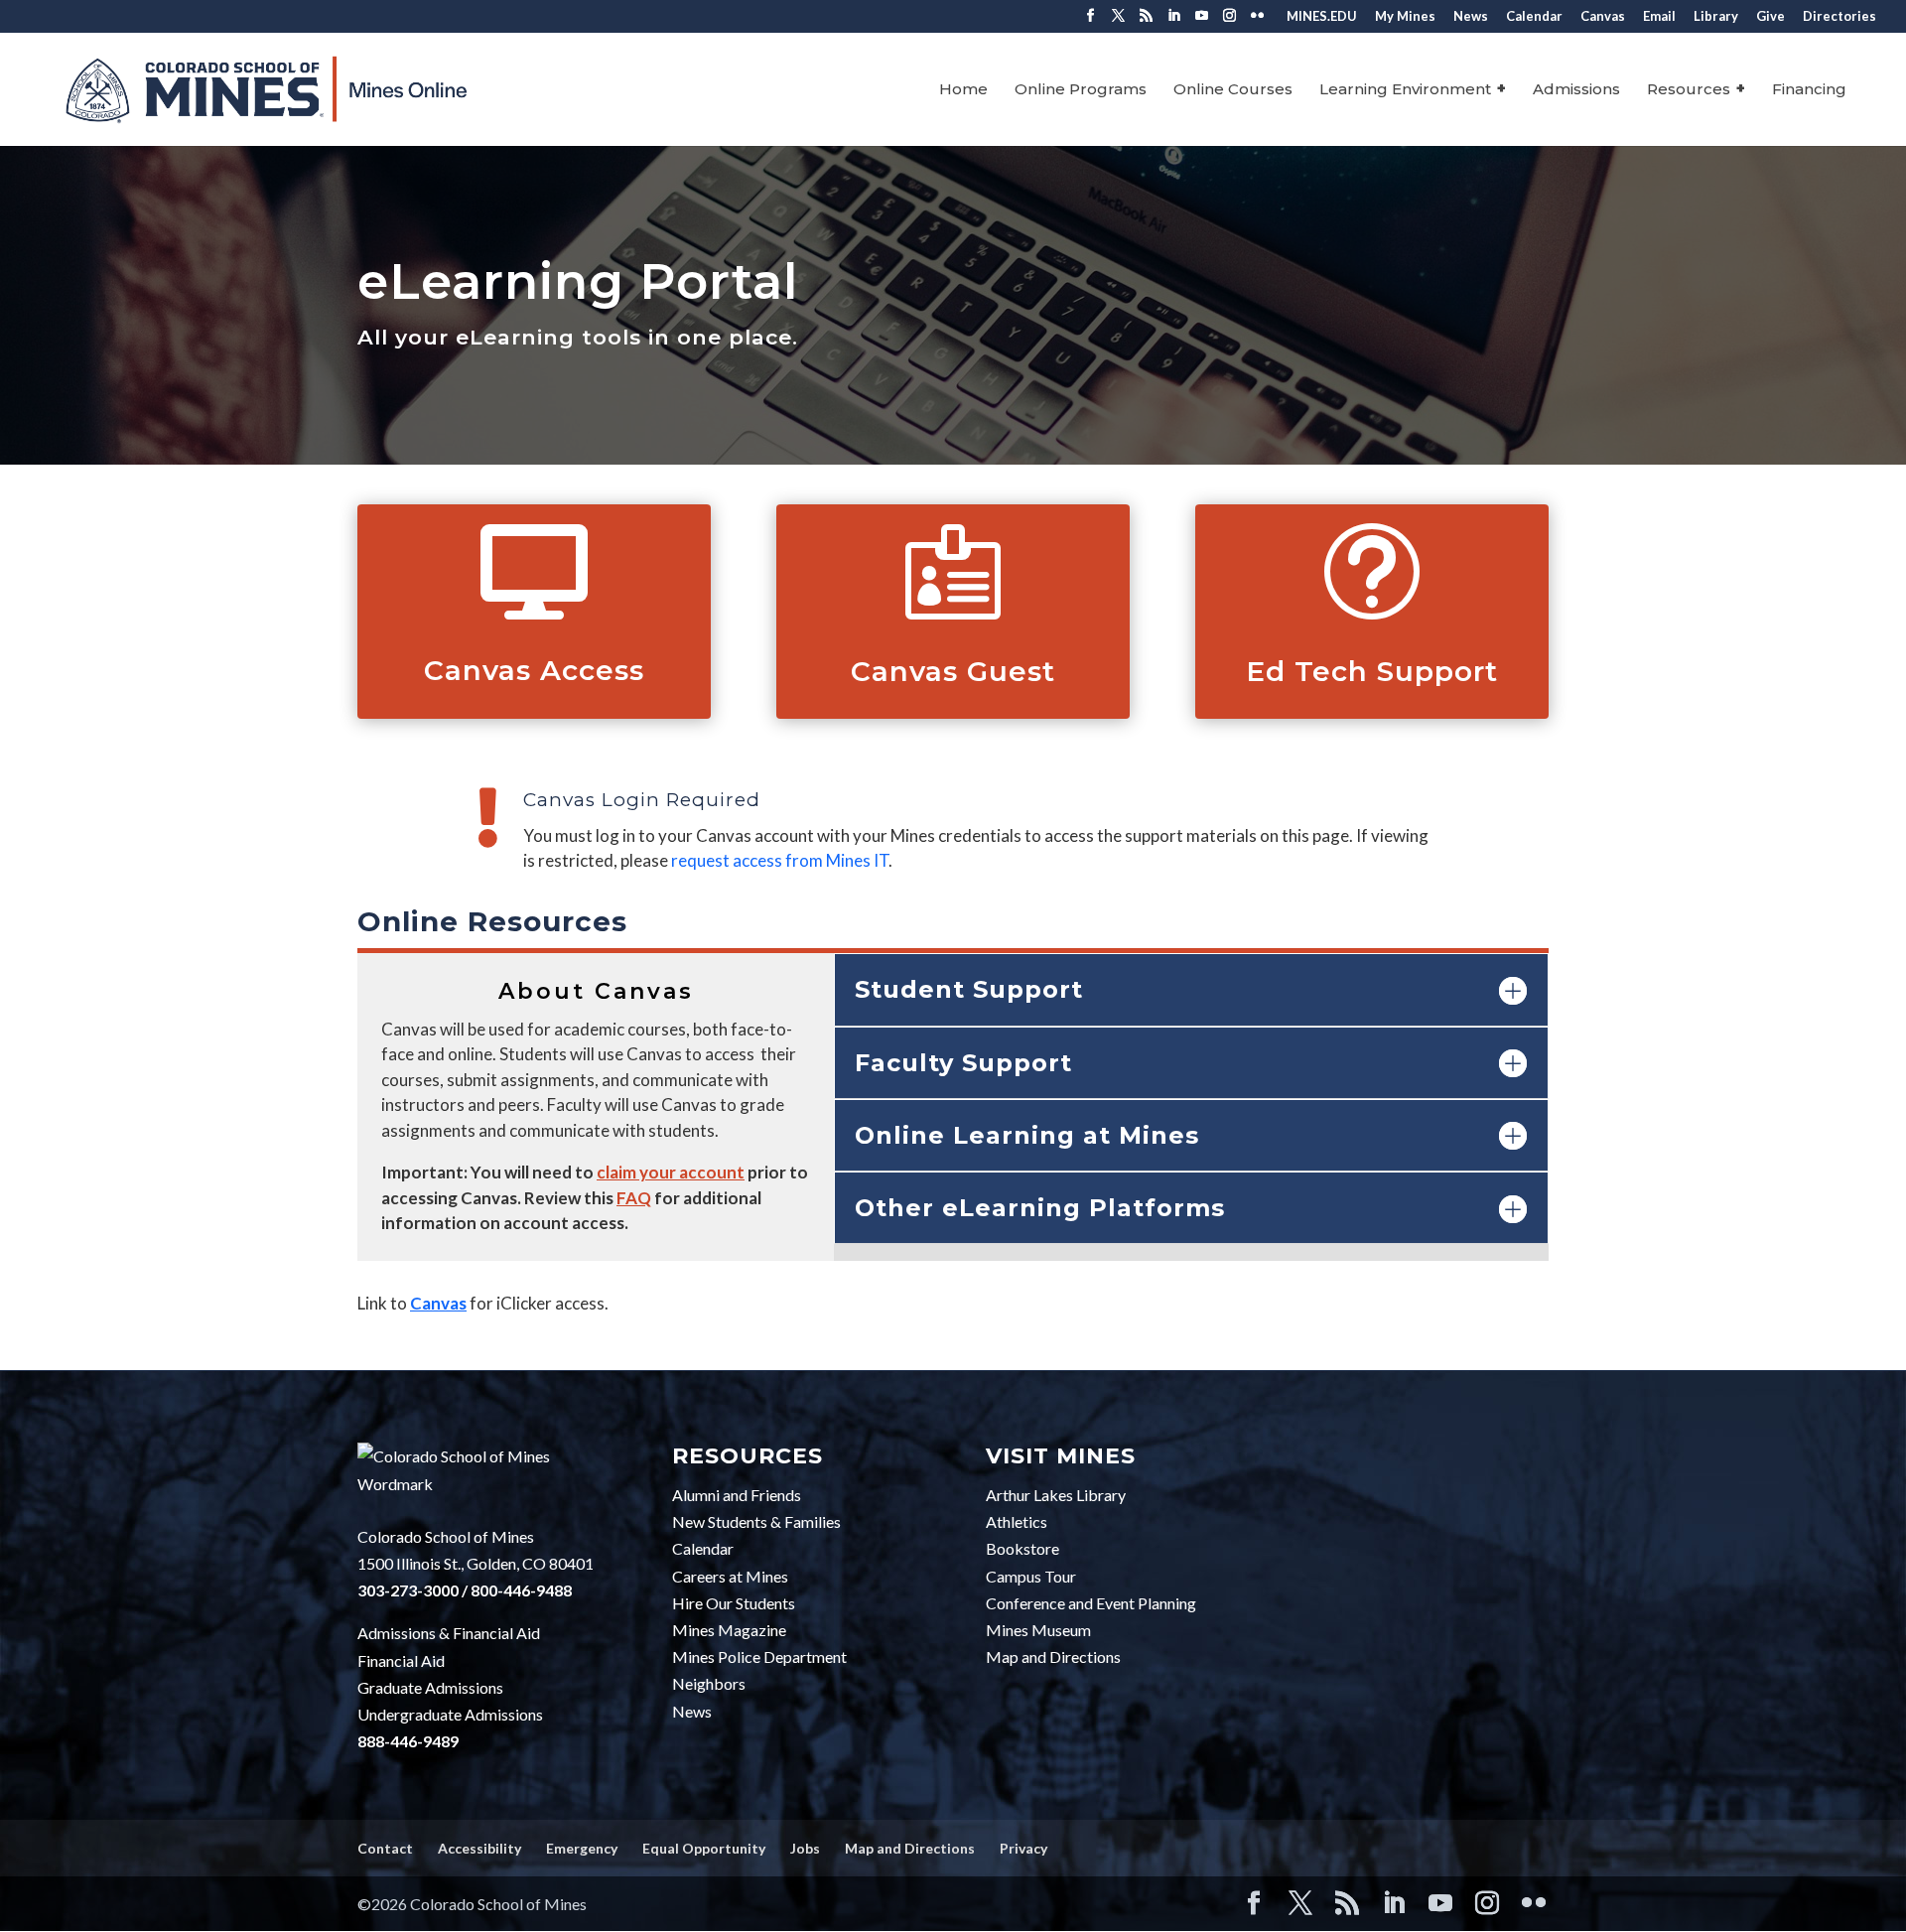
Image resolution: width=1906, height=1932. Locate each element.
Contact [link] (385, 1848)
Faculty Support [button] (963, 1063)
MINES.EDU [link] (1322, 17)
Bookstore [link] (1022, 1548)
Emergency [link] (582, 1848)
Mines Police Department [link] (759, 1656)
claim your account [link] (671, 1172)
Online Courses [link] (1233, 90)
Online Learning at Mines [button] (1027, 1135)
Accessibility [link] (479, 1848)
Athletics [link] (1017, 1521)
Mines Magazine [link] (729, 1630)
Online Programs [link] (1081, 90)
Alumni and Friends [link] (737, 1495)
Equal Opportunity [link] (704, 1848)
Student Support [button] (969, 989)
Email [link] (1659, 17)
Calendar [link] (1534, 17)
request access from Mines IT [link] (780, 860)
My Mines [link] (1405, 17)
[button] (1090, 21)
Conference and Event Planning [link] (1091, 1603)
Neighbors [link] (709, 1683)
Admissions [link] (1576, 90)
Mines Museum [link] (1038, 1630)
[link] (322, 88)
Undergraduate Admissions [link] (450, 1714)
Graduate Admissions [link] (430, 1687)
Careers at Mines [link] (730, 1576)
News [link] (1471, 17)
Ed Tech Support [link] (1372, 671)
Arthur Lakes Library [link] (1056, 1495)
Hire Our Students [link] (734, 1603)
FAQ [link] (634, 1198)
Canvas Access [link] (534, 670)
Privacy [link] (1023, 1848)
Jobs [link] (805, 1848)
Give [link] (1770, 17)
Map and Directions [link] (1053, 1656)
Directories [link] (1839, 17)
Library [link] (1716, 17)
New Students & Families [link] (756, 1521)
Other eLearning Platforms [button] (1040, 1208)
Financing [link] (1809, 90)
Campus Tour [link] (1031, 1576)
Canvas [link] (1603, 17)
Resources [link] (1689, 90)
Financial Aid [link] (401, 1660)
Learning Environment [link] (1405, 90)
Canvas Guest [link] (953, 671)
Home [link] (963, 90)
